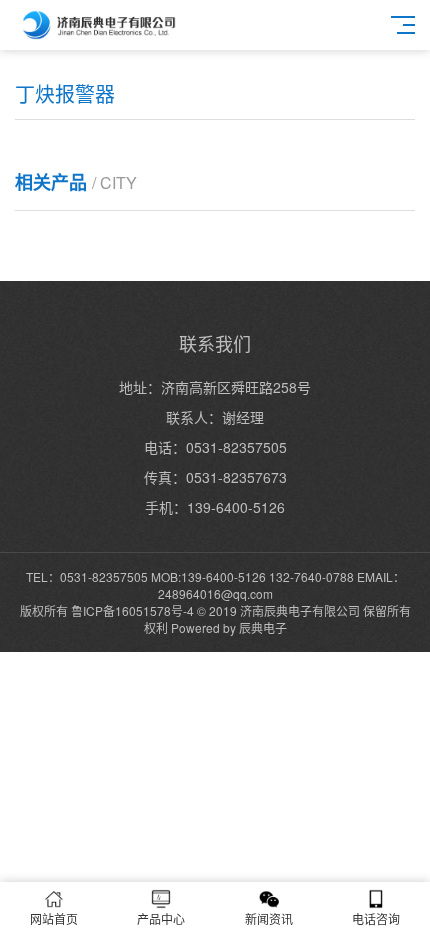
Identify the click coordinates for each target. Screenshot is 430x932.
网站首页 (54, 918)
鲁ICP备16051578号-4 (132, 610)
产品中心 (161, 918)
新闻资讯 (269, 918)
